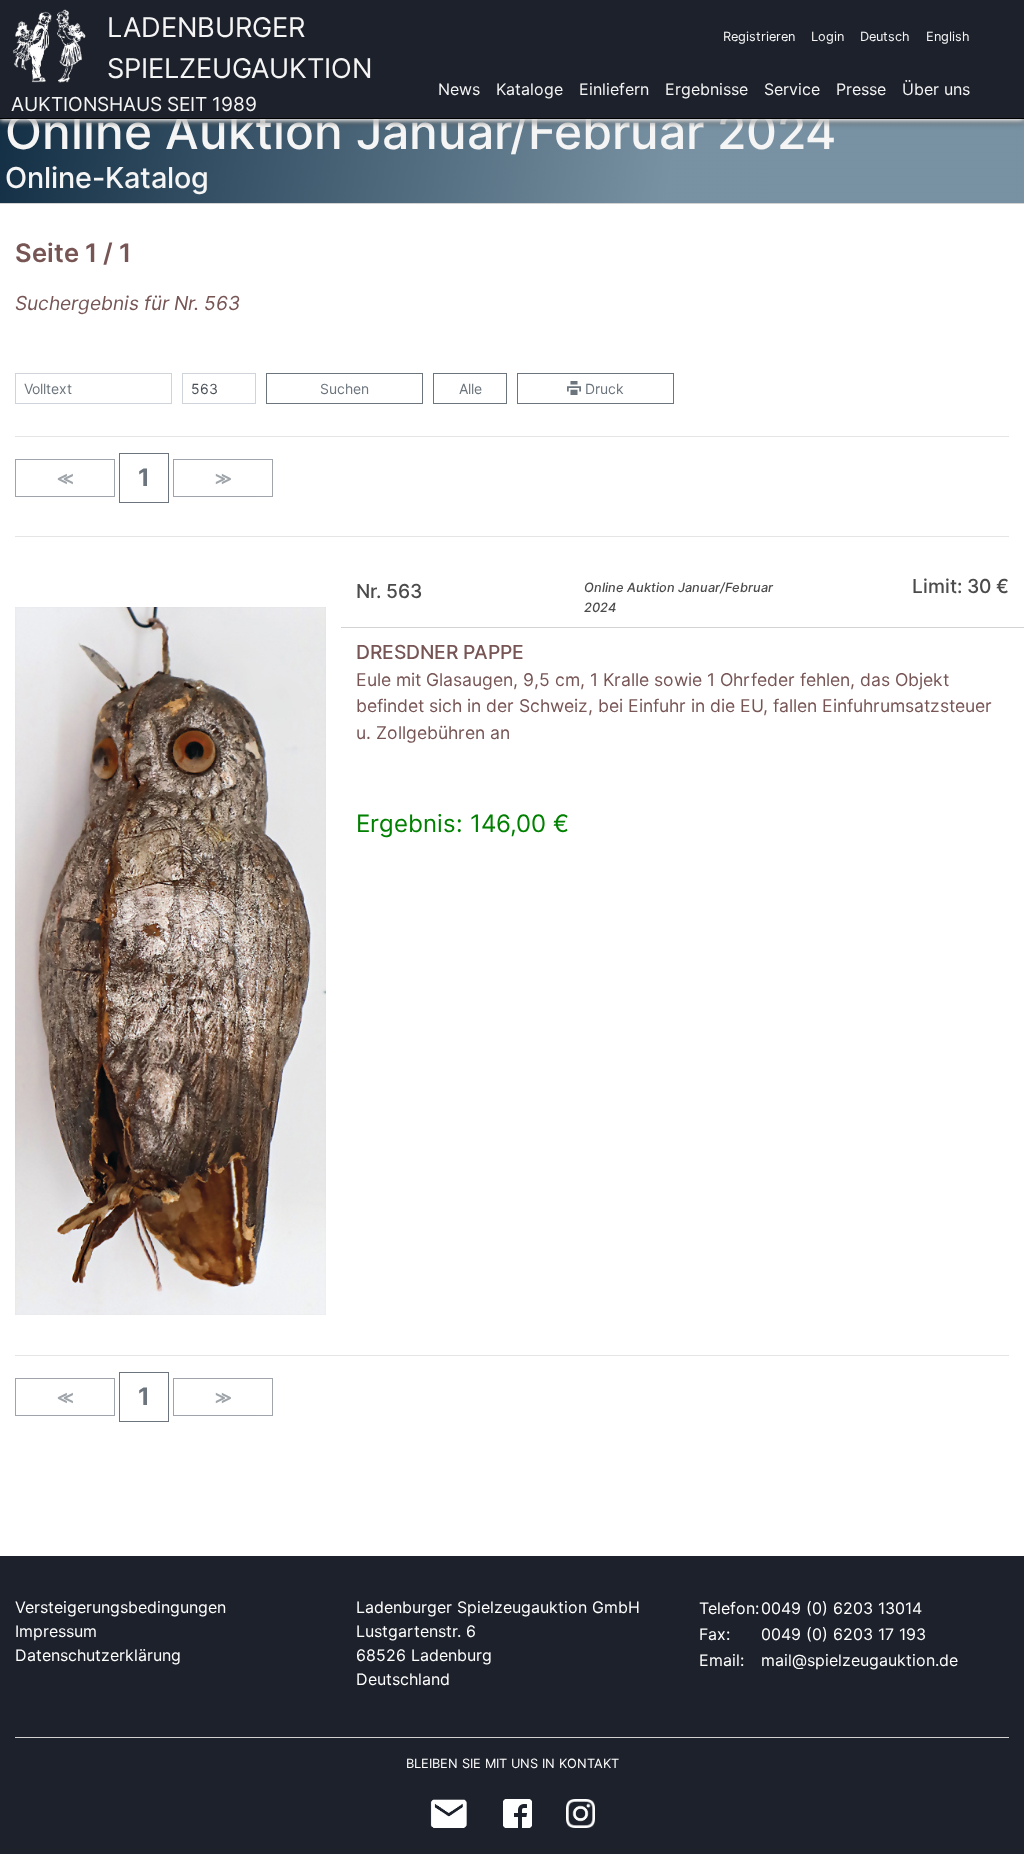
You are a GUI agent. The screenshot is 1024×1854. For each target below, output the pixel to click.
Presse (861, 89)
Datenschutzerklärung (98, 1655)
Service (792, 89)
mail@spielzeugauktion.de (859, 1660)
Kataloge (529, 89)
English (948, 36)
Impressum (56, 1631)
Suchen (344, 388)
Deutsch (885, 36)
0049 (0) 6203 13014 (841, 1608)
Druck (602, 388)
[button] (144, 478)
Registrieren (759, 36)
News (459, 89)
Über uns (936, 89)
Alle (470, 388)
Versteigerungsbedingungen (120, 1607)
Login (827, 36)
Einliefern (614, 89)
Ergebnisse (706, 89)
